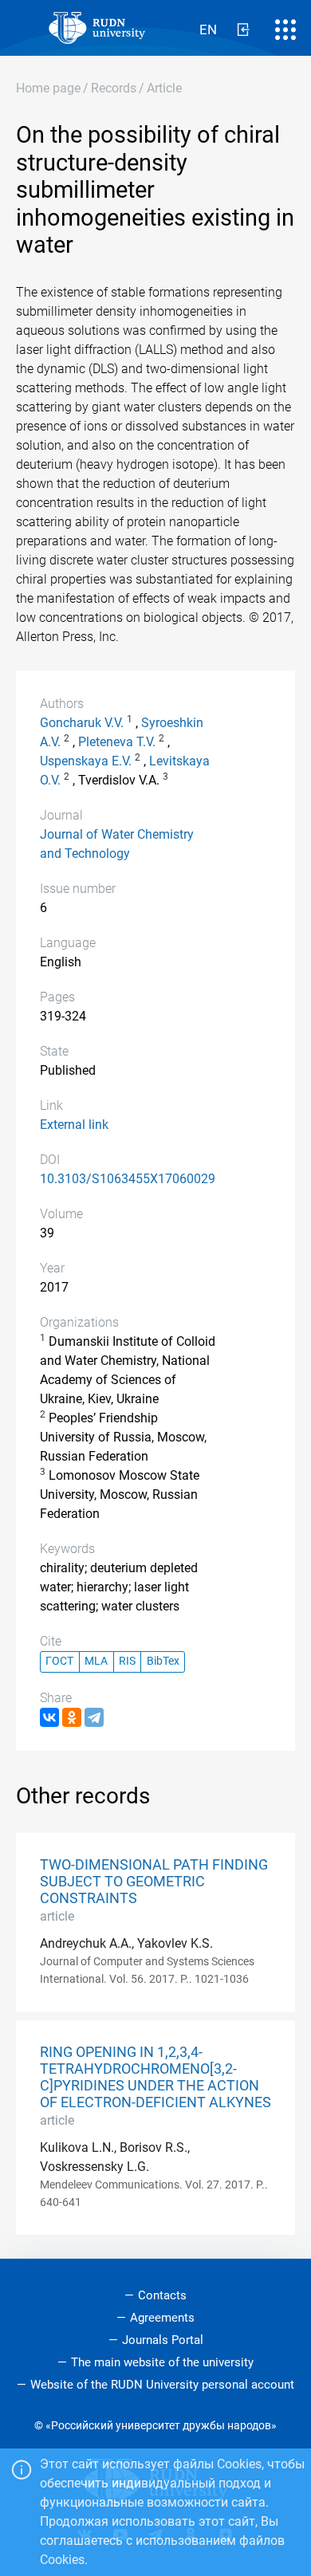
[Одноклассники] (72, 1717)
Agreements (162, 2318)
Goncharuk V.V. (82, 723)
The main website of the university (162, 2362)
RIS (127, 1661)
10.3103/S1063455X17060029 (128, 1179)
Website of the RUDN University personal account (162, 2385)
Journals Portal (163, 2340)
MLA (96, 1661)
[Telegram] (94, 1717)
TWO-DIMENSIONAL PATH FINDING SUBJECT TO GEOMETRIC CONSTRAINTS (154, 1882)
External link (74, 1125)
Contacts (162, 2295)
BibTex (163, 1661)
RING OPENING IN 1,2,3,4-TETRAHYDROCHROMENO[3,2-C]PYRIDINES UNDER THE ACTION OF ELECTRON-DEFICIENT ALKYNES (155, 2077)
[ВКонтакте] (49, 1717)
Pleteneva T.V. (117, 742)
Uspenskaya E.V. (86, 761)
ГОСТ (59, 1661)
